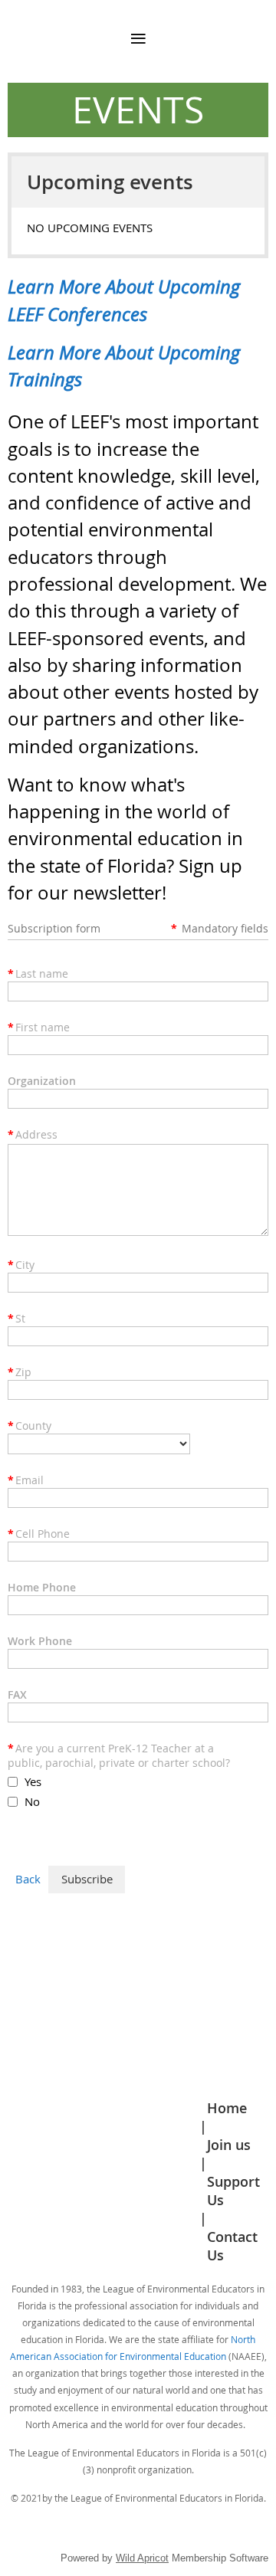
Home (227, 2108)
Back (28, 1879)
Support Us (233, 2191)
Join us (229, 2145)
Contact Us (232, 2246)
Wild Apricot (142, 2558)
